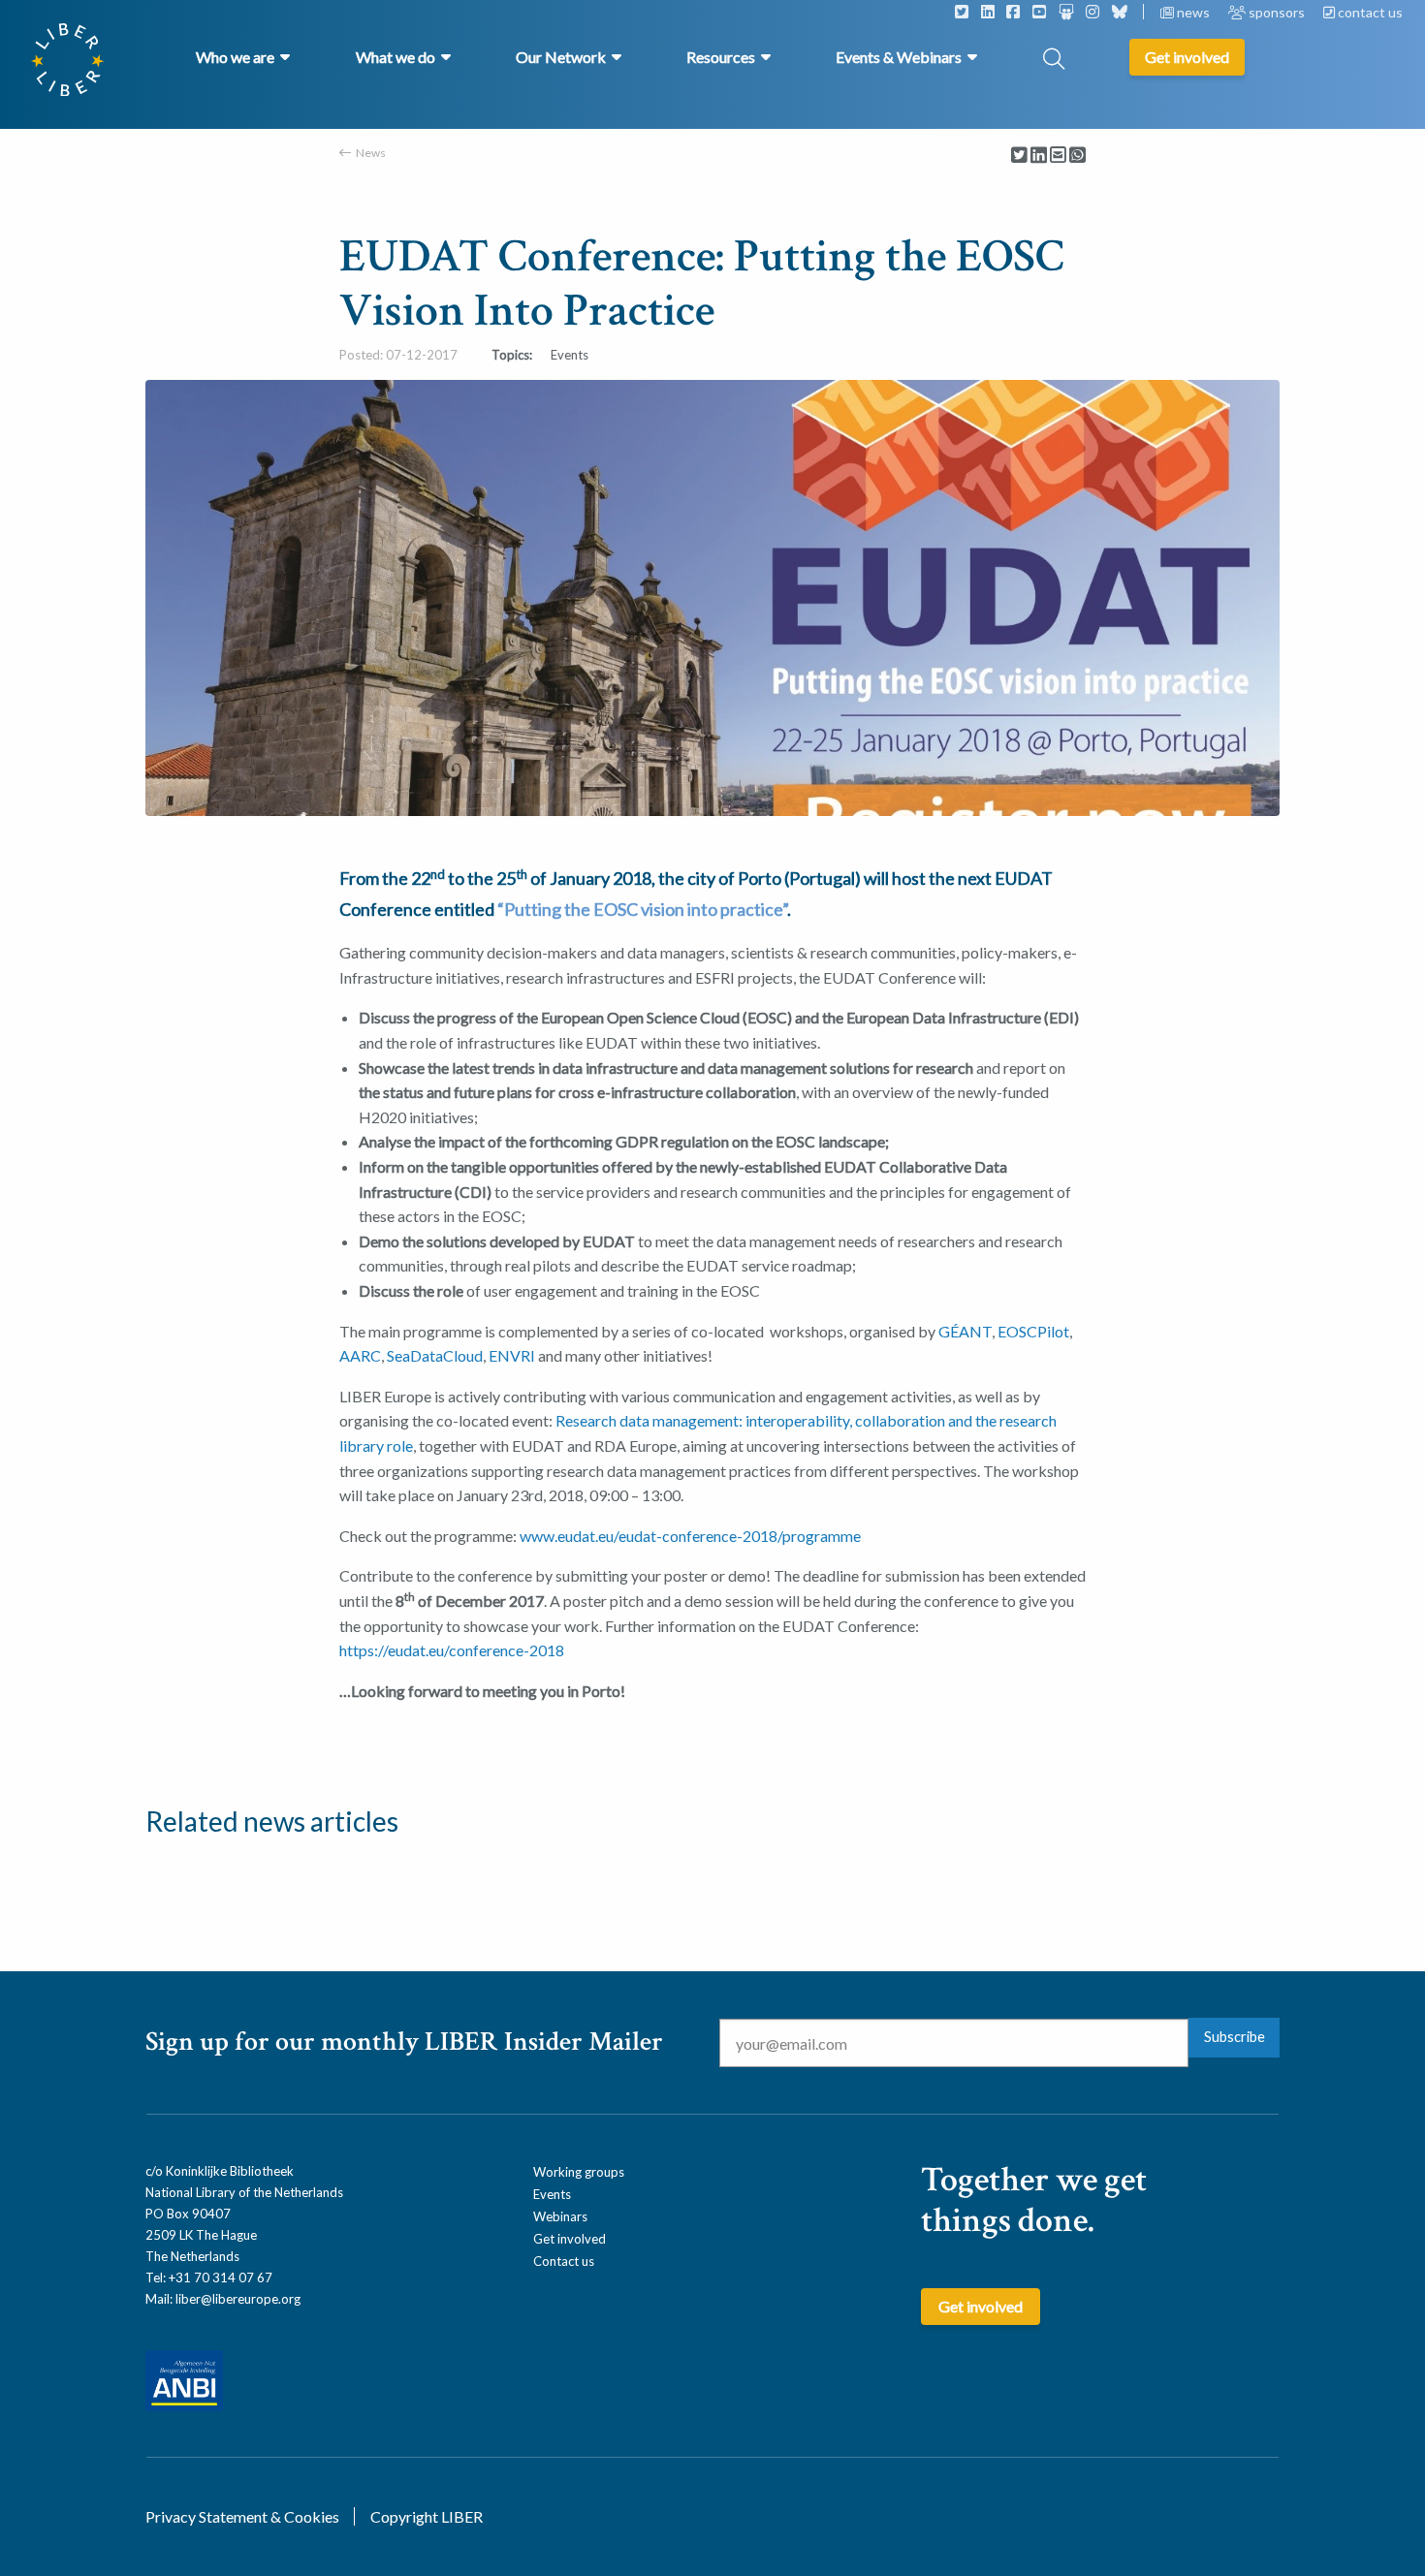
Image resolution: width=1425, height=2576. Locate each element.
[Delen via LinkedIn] (1039, 156)
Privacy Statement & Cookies (242, 2516)
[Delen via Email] (1058, 156)
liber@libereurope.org (238, 2299)
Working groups (579, 2172)
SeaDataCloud (435, 1355)
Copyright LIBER (427, 2516)
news (1193, 12)
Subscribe (1235, 2037)
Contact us (564, 2261)
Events (552, 2194)
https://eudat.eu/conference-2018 (452, 1650)
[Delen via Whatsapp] (1077, 156)
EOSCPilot (1033, 1331)
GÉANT (965, 1331)
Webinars (560, 2216)
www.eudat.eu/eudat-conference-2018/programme (690, 1536)
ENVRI (512, 1355)
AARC (360, 1355)
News (371, 153)
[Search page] (1054, 61)
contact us (1369, 12)
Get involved (570, 2239)
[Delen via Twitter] (1019, 156)
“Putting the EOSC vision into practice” (642, 909)
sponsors (1277, 12)
